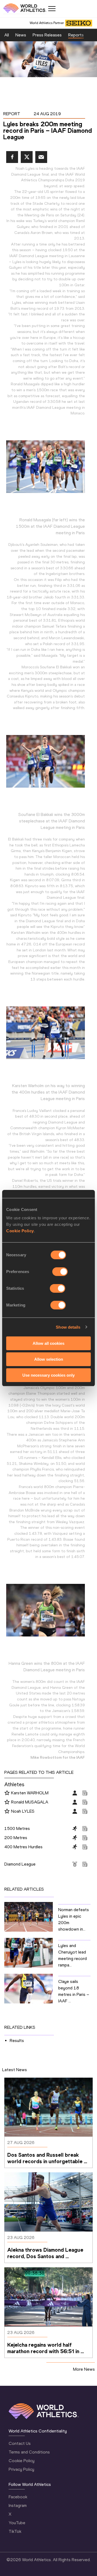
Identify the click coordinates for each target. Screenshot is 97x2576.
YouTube (17, 2523)
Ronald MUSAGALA (30, 1802)
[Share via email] (41, 157)
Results (17, 2041)
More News (84, 2369)
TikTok (15, 2531)
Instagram (18, 2505)
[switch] (60, 1272)
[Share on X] (27, 157)
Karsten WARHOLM (30, 1793)
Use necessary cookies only (48, 1375)
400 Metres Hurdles (23, 1847)
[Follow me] (7, 1793)
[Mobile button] (52, 9)
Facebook (18, 2497)
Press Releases (47, 35)
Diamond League (20, 1864)
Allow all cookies (48, 1343)
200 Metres (16, 1838)
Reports (76, 35)
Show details (68, 1327)
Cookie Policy (20, 1231)
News (21, 35)
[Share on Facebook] (12, 157)
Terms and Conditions (29, 2452)
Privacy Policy (21, 2469)
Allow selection (49, 1359)
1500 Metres (17, 1828)
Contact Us (20, 2443)
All (7, 35)
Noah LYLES (23, 1811)
